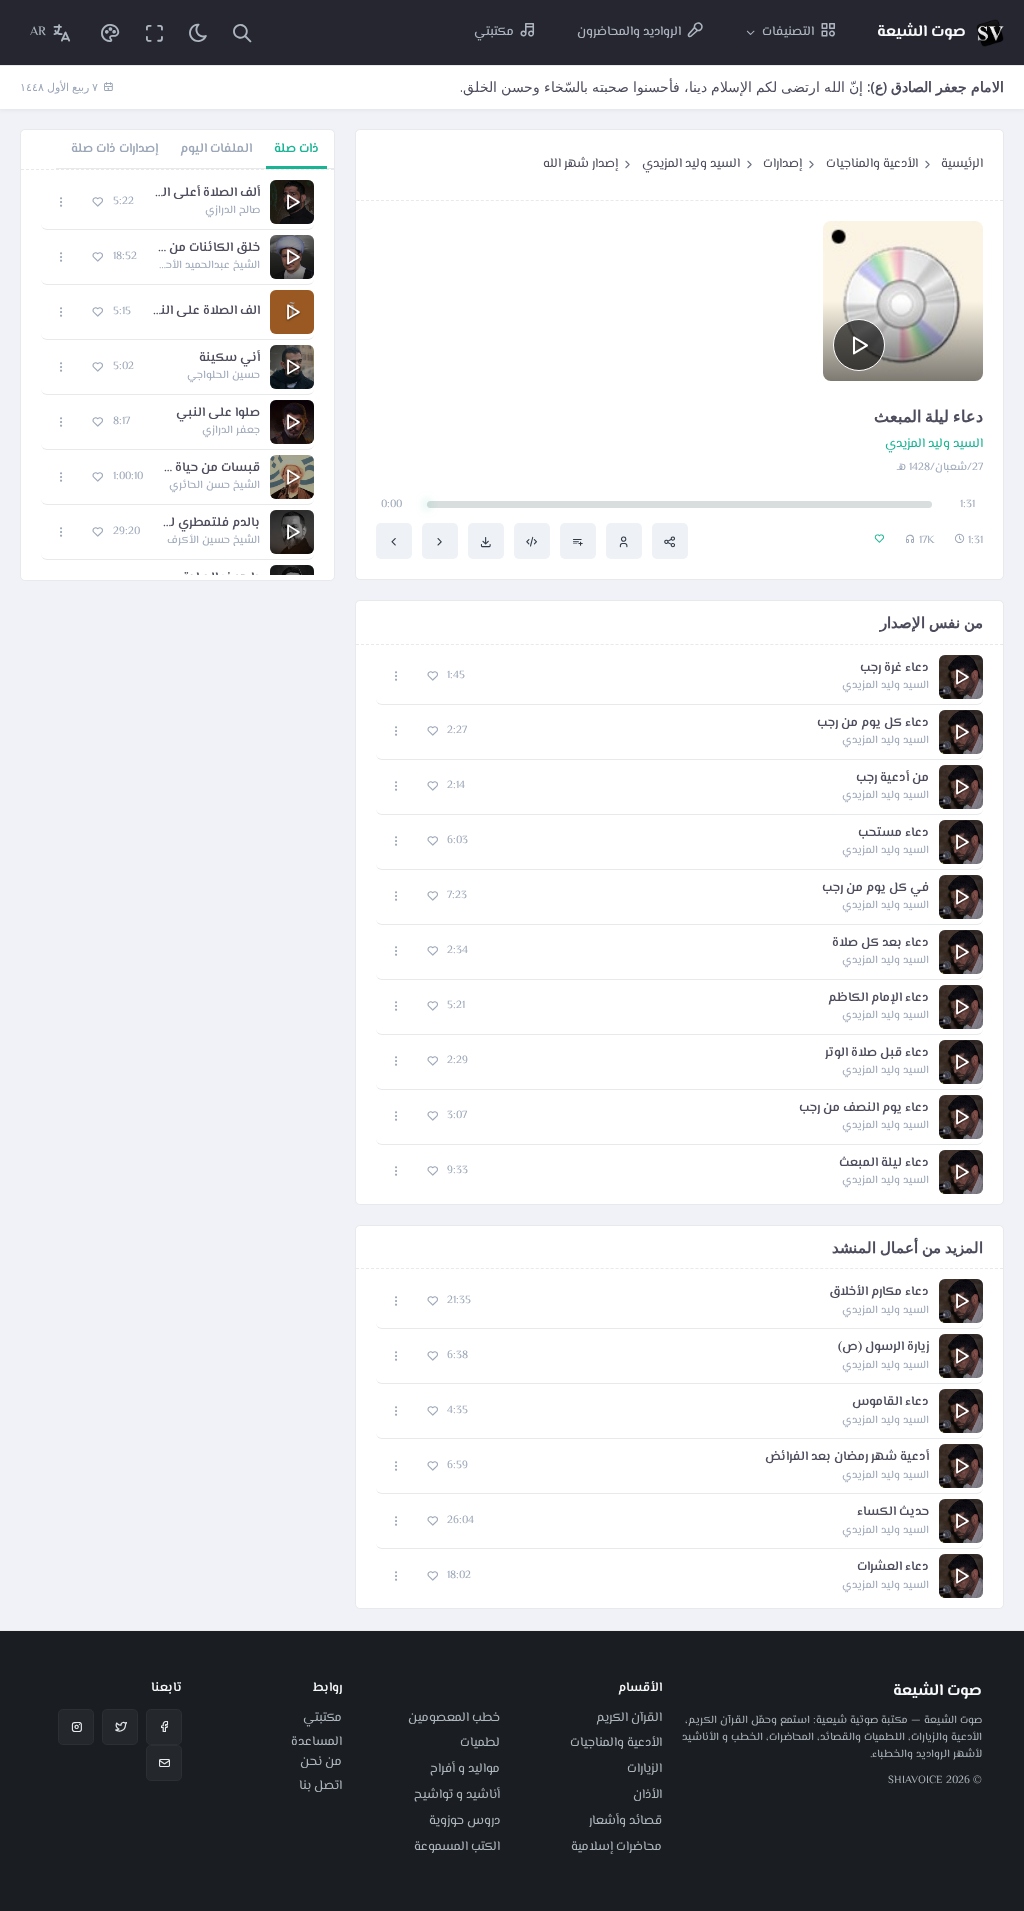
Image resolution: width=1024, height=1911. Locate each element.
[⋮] (396, 676)
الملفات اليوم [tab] (216, 149)
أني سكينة (229, 358)
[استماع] (859, 345)
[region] (177, 375)
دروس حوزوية (464, 1821)
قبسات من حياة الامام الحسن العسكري (211, 468)
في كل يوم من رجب (875, 888)
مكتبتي (322, 1718)
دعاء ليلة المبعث (884, 1163)
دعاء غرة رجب (894, 668)
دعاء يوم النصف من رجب (864, 1108)
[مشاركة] (670, 541)
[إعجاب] (432, 676)
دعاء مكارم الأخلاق (879, 1292)
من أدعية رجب (892, 778)
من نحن (321, 1762)
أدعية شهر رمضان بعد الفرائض (847, 1457)
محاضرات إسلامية (616, 1847)
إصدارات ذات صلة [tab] (114, 149)
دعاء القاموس (890, 1402)
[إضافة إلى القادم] (578, 541)
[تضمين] (532, 541)
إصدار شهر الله (580, 164)
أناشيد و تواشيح (457, 1795)
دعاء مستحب (893, 833)
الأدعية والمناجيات (872, 164)
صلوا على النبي (218, 413)
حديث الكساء (893, 1512)
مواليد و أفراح (465, 1769)
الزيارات (644, 1769)
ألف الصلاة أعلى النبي (207, 193)
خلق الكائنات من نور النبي (208, 248)
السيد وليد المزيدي (691, 164)
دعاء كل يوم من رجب (873, 723)
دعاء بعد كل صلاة (880, 943)
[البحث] (242, 32)
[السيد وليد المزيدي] (624, 541)
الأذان (647, 1795)
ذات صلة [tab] (296, 149)
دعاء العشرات (893, 1567)
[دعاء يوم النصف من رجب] (440, 541)
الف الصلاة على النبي (205, 311)
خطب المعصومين (454, 1718)
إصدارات (782, 164)
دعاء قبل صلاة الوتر (877, 1053)
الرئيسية (962, 164)
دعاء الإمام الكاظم (878, 998)
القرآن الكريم (629, 1718)
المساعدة (316, 1742)
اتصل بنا (320, 1786)
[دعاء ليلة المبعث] (394, 541)
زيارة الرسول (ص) (883, 1347)
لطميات (480, 1743)
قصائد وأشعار (625, 1821)
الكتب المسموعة (457, 1847)
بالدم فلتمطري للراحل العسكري (210, 523)
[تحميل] (486, 541)
